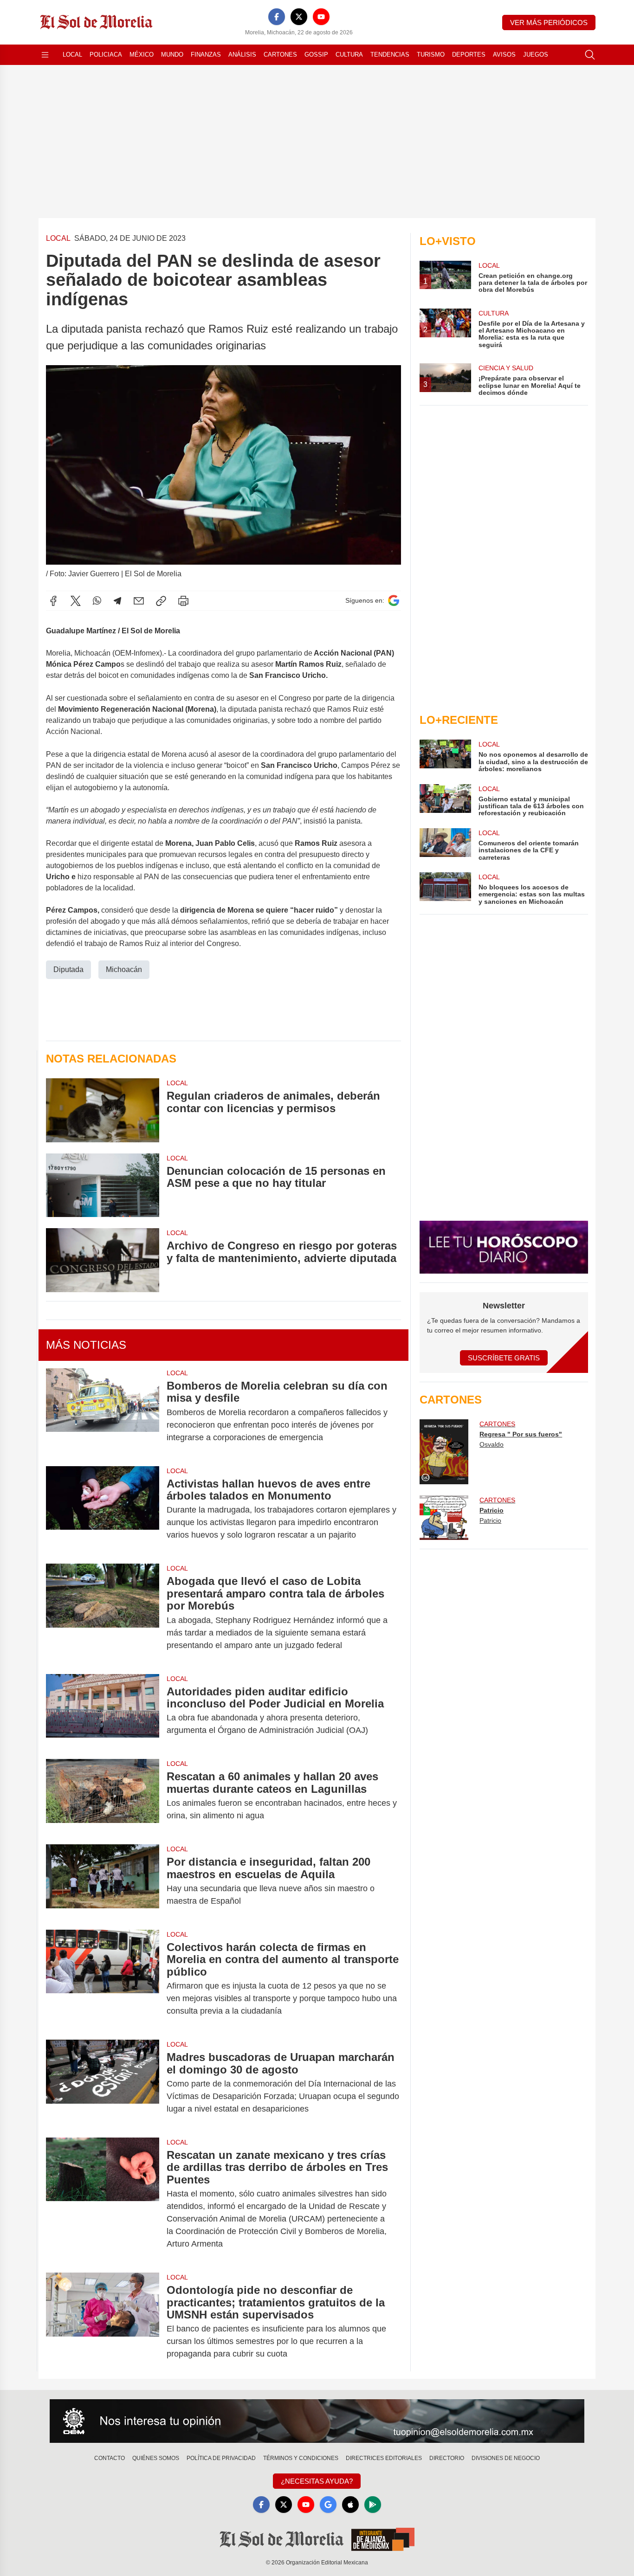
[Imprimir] (183, 601)
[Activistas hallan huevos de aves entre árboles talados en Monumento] (103, 1510)
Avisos (504, 55)
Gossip (316, 55)
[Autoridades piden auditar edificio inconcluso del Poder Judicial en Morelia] (103, 1711)
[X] (299, 17)
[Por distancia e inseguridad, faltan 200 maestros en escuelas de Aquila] (103, 1881)
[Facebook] (277, 17)
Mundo (172, 55)
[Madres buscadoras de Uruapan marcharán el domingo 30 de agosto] (103, 2083)
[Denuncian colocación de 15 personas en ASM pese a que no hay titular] (103, 1185)
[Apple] (350, 2505)
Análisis (242, 55)
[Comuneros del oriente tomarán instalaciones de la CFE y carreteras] (445, 845)
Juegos (536, 55)
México (142, 55)
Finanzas (206, 55)
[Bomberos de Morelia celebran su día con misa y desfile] (103, 1412)
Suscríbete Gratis (504, 1358)
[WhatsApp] (97, 601)
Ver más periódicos (549, 23)
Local (72, 55)
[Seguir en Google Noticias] (394, 601)
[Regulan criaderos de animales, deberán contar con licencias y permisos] (103, 1110)
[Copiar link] (161, 601)
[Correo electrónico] (139, 601)
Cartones (280, 55)
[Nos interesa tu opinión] (317, 2421)
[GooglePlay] (373, 2505)
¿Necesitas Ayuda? (317, 2481)
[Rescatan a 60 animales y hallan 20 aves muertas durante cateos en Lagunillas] (103, 1796)
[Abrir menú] (45, 55)
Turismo (431, 55)
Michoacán (124, 969)
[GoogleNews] (328, 2505)
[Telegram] (117, 601)
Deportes (469, 55)
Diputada (68, 969)
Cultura (349, 55)
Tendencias (390, 55)
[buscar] (590, 55)
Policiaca (106, 55)
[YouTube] (321, 17)
